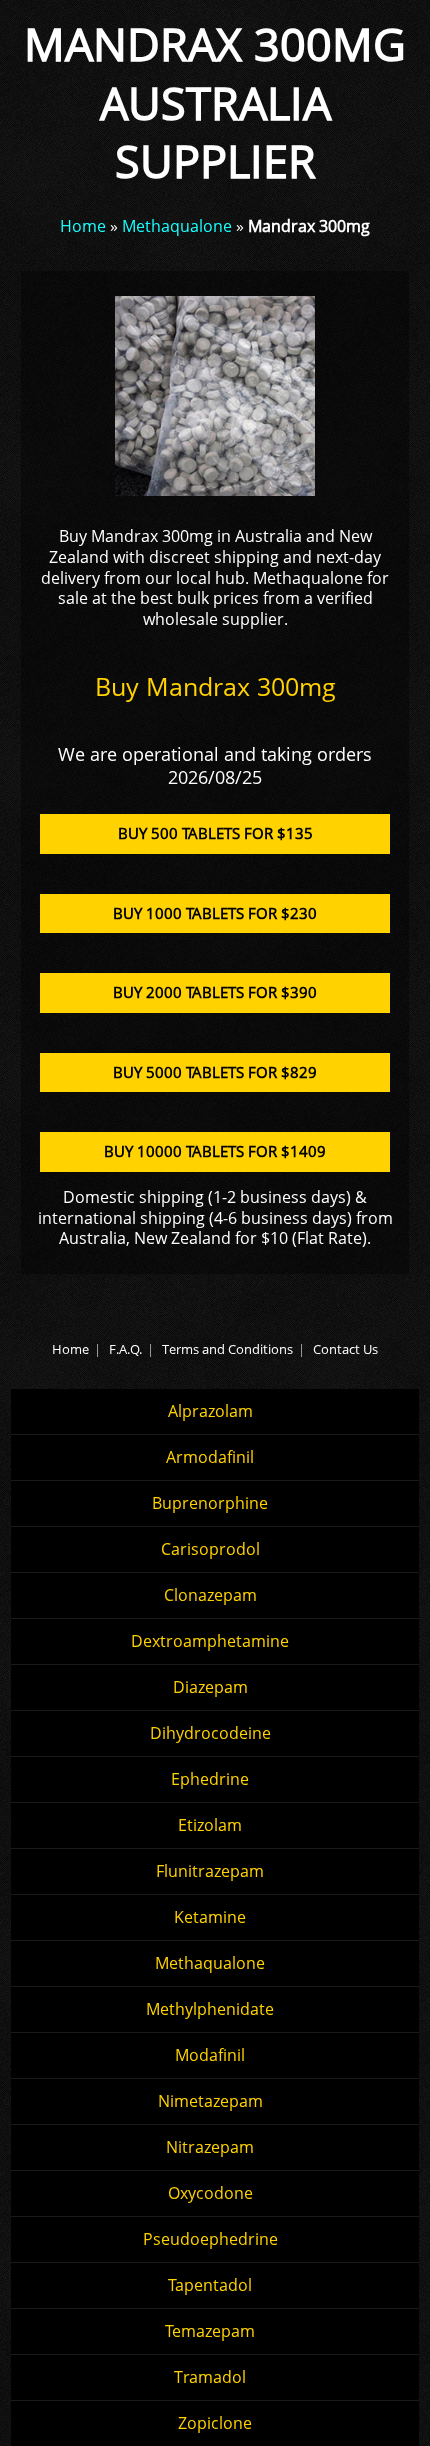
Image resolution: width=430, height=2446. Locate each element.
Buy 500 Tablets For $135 (215, 833)
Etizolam (210, 1825)
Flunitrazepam (210, 1871)
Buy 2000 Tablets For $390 (215, 992)
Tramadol (210, 2377)
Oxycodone (210, 2193)
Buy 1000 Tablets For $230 (215, 913)
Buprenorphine (210, 1503)
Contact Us (345, 1349)
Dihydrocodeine (210, 1733)
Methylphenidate (210, 2009)
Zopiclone (215, 2423)
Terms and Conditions (227, 1349)
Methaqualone (177, 226)
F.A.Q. (125, 1349)
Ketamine (210, 1917)
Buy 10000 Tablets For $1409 (215, 1151)
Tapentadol (210, 2285)
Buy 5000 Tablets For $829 (215, 1072)
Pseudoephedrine (210, 2239)
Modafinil (210, 2055)
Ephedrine (210, 1779)
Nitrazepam (210, 2147)
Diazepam (210, 1687)
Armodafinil (210, 1457)
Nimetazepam (210, 2101)
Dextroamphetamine (210, 1641)
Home (83, 226)
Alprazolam (210, 1411)
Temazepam (210, 2331)
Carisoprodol (210, 1549)
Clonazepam (210, 1595)
